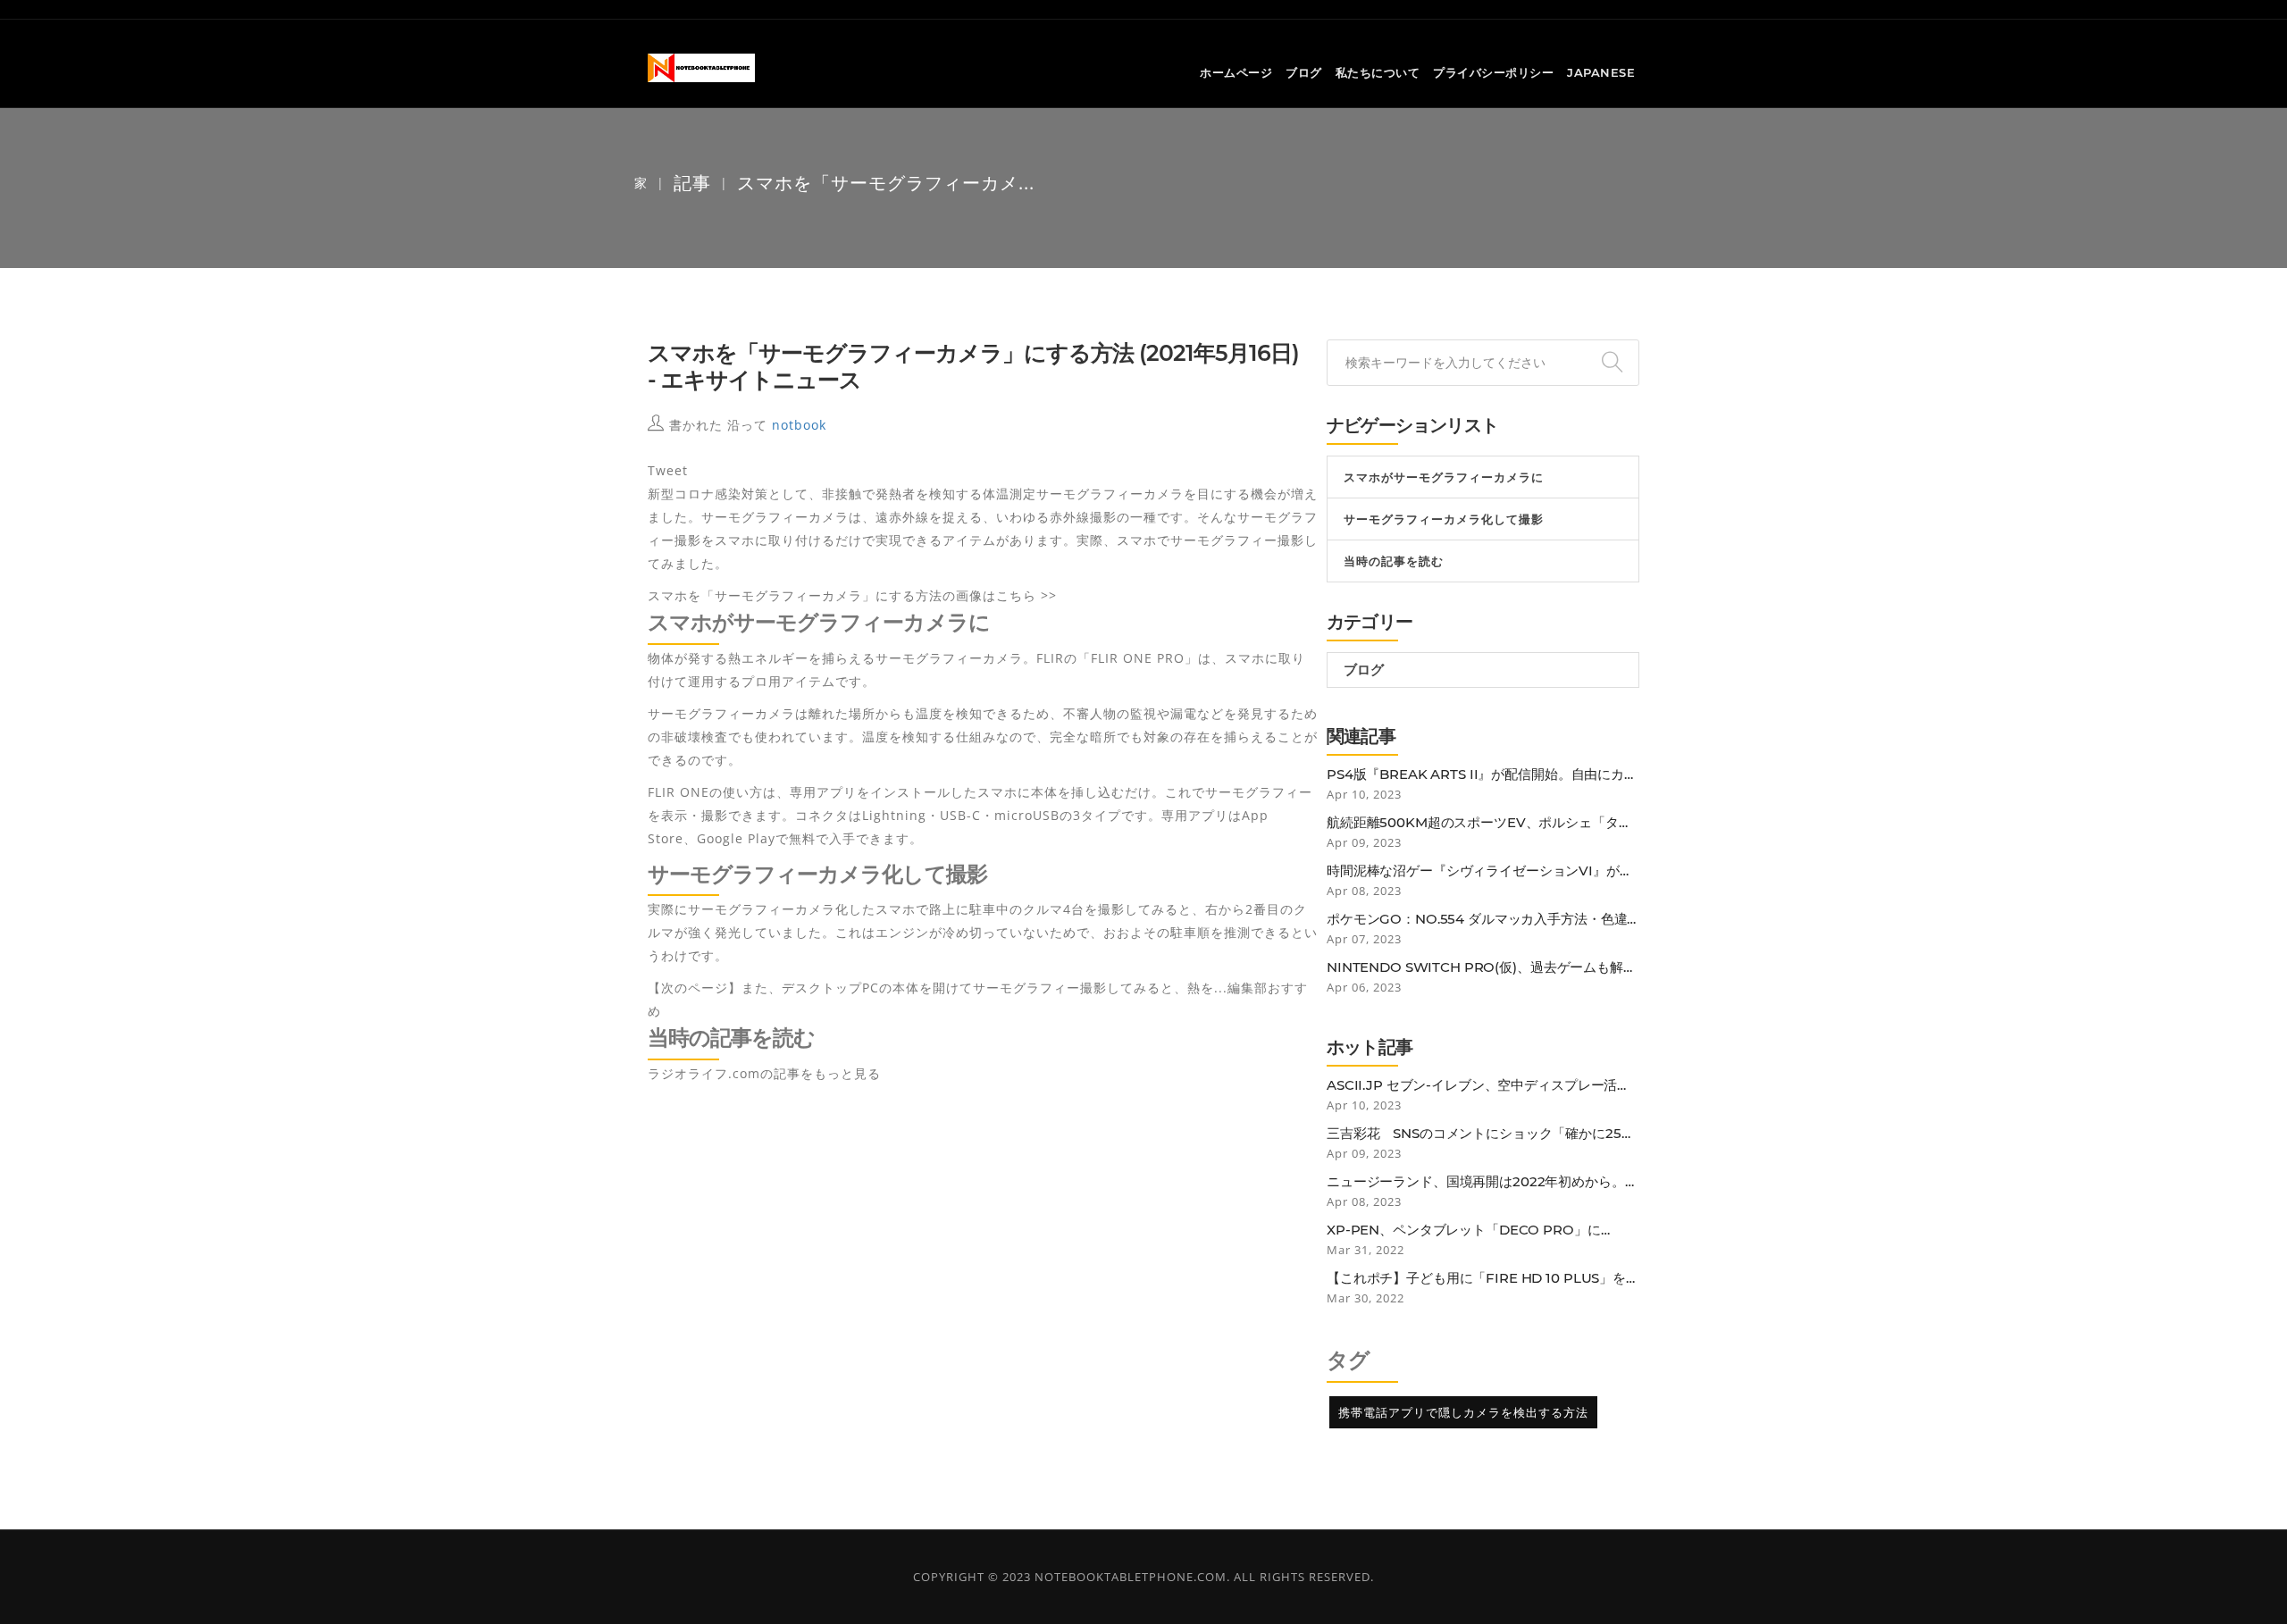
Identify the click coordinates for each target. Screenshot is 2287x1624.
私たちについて (1378, 72)
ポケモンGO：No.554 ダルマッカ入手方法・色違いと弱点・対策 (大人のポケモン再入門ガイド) (1477, 919)
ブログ (1304, 72)
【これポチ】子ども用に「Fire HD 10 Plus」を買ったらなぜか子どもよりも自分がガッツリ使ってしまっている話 (1483, 1278)
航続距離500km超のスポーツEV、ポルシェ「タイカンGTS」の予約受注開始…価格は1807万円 (1479, 823)
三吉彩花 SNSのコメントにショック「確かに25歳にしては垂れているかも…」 (1481, 1134)
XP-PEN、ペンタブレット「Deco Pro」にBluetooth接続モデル (1464, 1230)
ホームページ (1236, 72)
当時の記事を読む (1394, 561)
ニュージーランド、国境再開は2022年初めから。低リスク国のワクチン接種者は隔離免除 (1483, 1182)
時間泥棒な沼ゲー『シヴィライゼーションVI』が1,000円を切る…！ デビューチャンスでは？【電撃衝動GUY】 (1483, 871)
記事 (692, 183)
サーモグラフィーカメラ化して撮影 (1444, 519)
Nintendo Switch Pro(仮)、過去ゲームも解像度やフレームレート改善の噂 (1482, 967)
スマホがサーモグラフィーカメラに (1444, 477)
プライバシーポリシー (1493, 72)
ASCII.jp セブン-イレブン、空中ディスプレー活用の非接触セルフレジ (1479, 1085)
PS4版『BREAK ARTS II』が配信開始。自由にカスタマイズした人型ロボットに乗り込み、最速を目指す (1482, 774)
